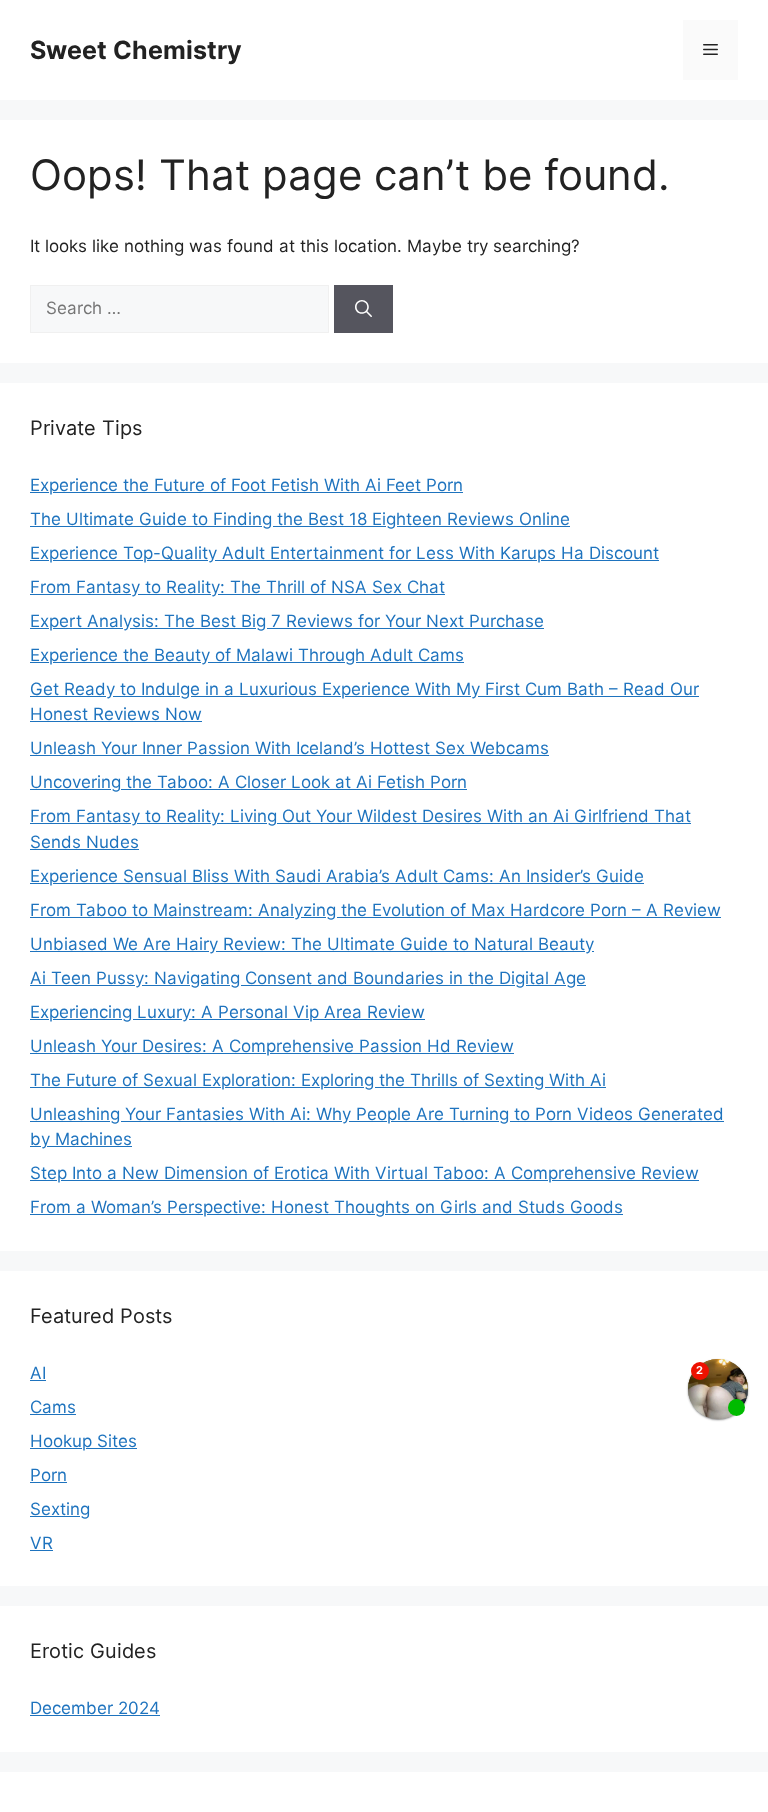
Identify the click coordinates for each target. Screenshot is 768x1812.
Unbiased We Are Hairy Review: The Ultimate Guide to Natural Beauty (312, 944)
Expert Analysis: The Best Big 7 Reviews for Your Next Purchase (287, 621)
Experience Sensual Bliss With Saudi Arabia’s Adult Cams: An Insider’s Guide (337, 876)
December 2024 (95, 1708)
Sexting (60, 1509)
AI (38, 1373)
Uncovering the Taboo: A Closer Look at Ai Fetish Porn (248, 782)
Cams (53, 1407)
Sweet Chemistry (136, 50)
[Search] (363, 309)
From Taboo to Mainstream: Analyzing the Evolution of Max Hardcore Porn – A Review (375, 910)
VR (41, 1543)
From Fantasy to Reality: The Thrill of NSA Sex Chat (237, 587)
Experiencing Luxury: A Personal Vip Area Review (227, 1012)
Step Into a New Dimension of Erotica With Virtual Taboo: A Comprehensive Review (364, 1173)
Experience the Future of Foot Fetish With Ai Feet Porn (246, 485)
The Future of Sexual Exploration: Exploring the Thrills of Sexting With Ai (318, 1080)
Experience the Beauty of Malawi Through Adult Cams (247, 655)
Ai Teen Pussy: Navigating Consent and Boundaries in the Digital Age (308, 978)
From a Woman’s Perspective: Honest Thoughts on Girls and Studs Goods (326, 1207)
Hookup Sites (83, 1441)
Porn (48, 1475)
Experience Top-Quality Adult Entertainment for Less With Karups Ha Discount (344, 553)
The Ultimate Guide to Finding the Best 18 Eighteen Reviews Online (300, 519)
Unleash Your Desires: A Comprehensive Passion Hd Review (272, 1046)
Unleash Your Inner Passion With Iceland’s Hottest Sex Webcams (289, 748)
